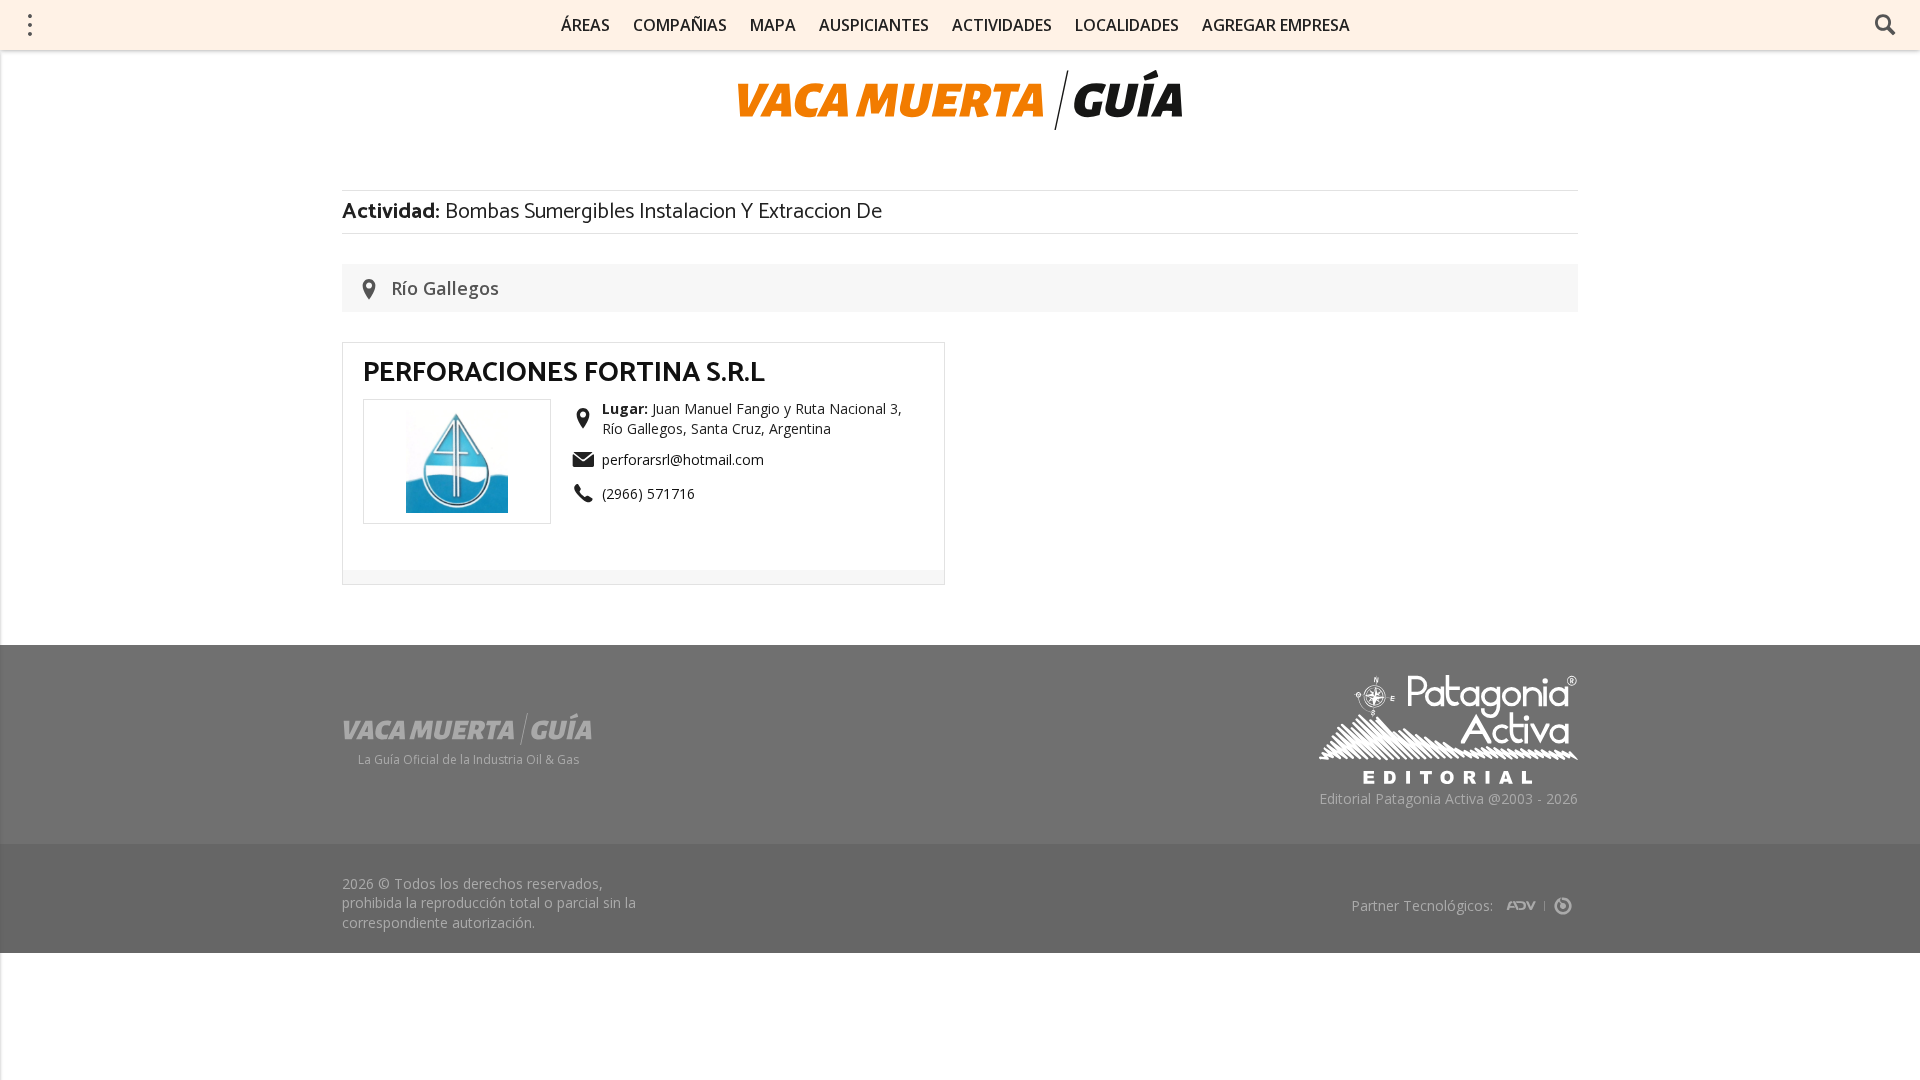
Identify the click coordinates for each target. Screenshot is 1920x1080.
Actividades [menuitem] (1002, 25)
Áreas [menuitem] (585, 25)
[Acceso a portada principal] (171, 24)
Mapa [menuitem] (773, 25)
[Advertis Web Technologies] (1525, 899)
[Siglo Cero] (1563, 899)
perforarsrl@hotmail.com (683, 459)
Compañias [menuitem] (680, 25)
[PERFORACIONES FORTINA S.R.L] (457, 416)
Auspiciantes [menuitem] (874, 25)
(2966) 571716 (648, 493)
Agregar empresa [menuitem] (1276, 25)
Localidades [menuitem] (1127, 25)
